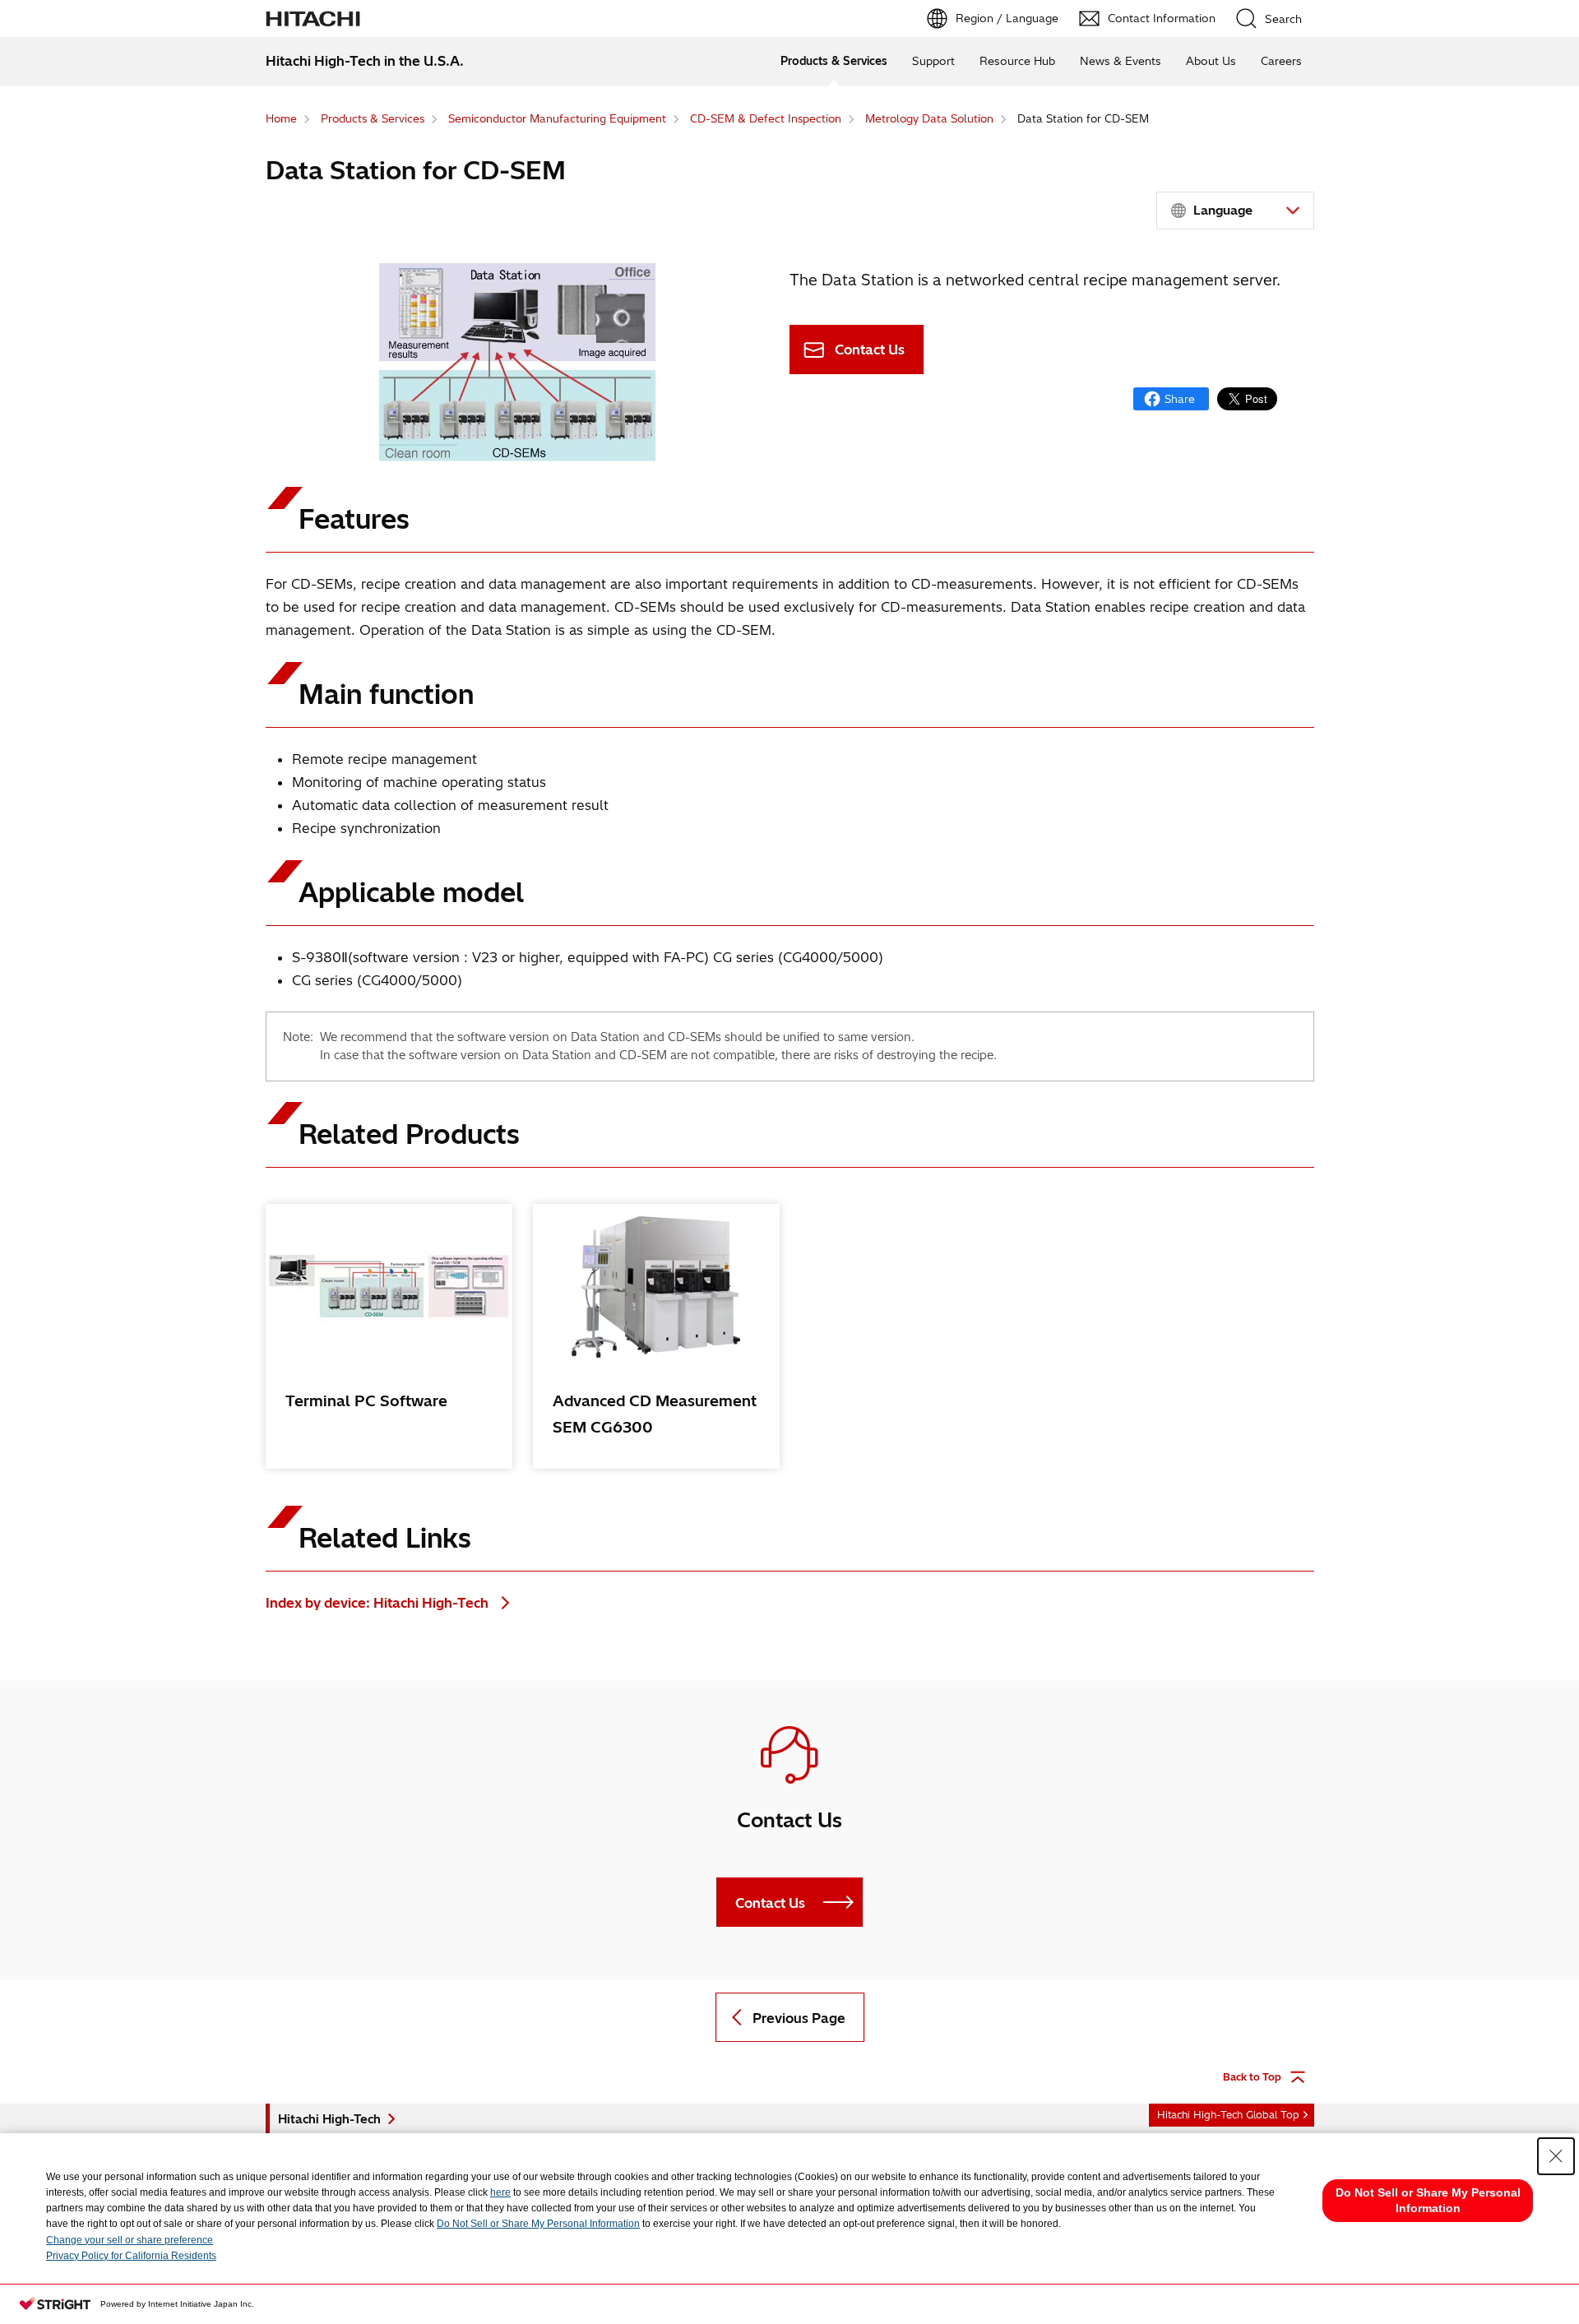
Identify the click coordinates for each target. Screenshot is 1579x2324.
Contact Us (870, 350)
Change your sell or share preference (130, 2240)
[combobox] (1235, 211)
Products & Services (834, 61)
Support (933, 61)
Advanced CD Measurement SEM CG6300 (655, 1414)
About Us (1211, 61)
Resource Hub (1017, 61)
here (500, 2192)
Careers (1281, 61)
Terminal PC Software (366, 1401)
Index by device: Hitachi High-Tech (379, 1603)
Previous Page (799, 2018)
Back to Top (1252, 2077)
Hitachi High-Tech (329, 2119)
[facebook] (1171, 399)
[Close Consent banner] (1556, 2156)
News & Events (1121, 61)
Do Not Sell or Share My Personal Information (538, 2224)
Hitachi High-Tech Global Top (1228, 2115)
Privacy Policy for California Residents (131, 2256)
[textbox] (1238, 211)
